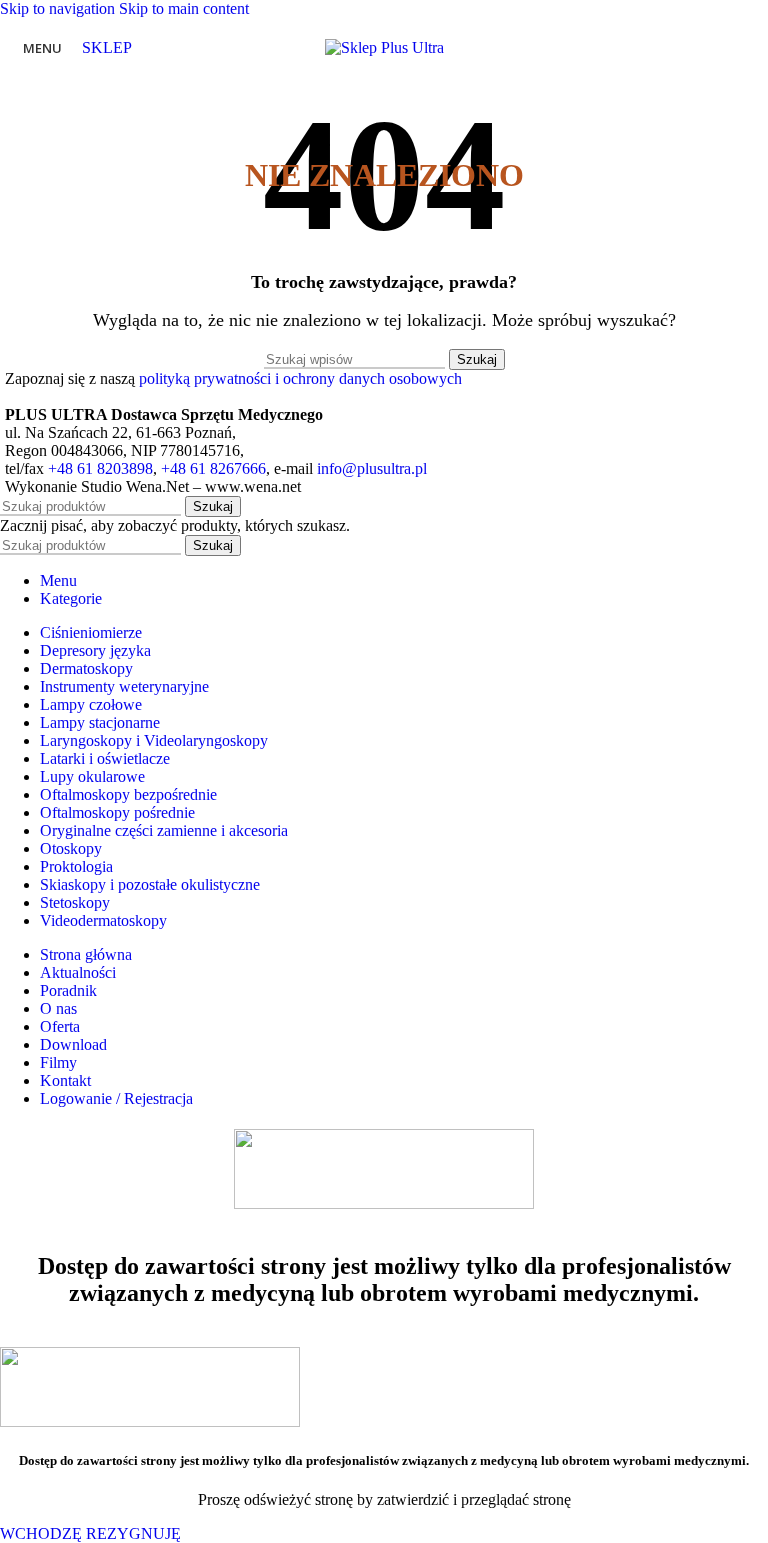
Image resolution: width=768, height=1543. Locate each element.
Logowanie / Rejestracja (116, 1098)
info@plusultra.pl (372, 468)
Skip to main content (184, 8)
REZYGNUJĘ (133, 1533)
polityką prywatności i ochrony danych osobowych (300, 378)
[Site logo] (384, 47)
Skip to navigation (59, 8)
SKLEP (107, 47)
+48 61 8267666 (213, 468)
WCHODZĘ (43, 1533)
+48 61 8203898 (100, 468)
